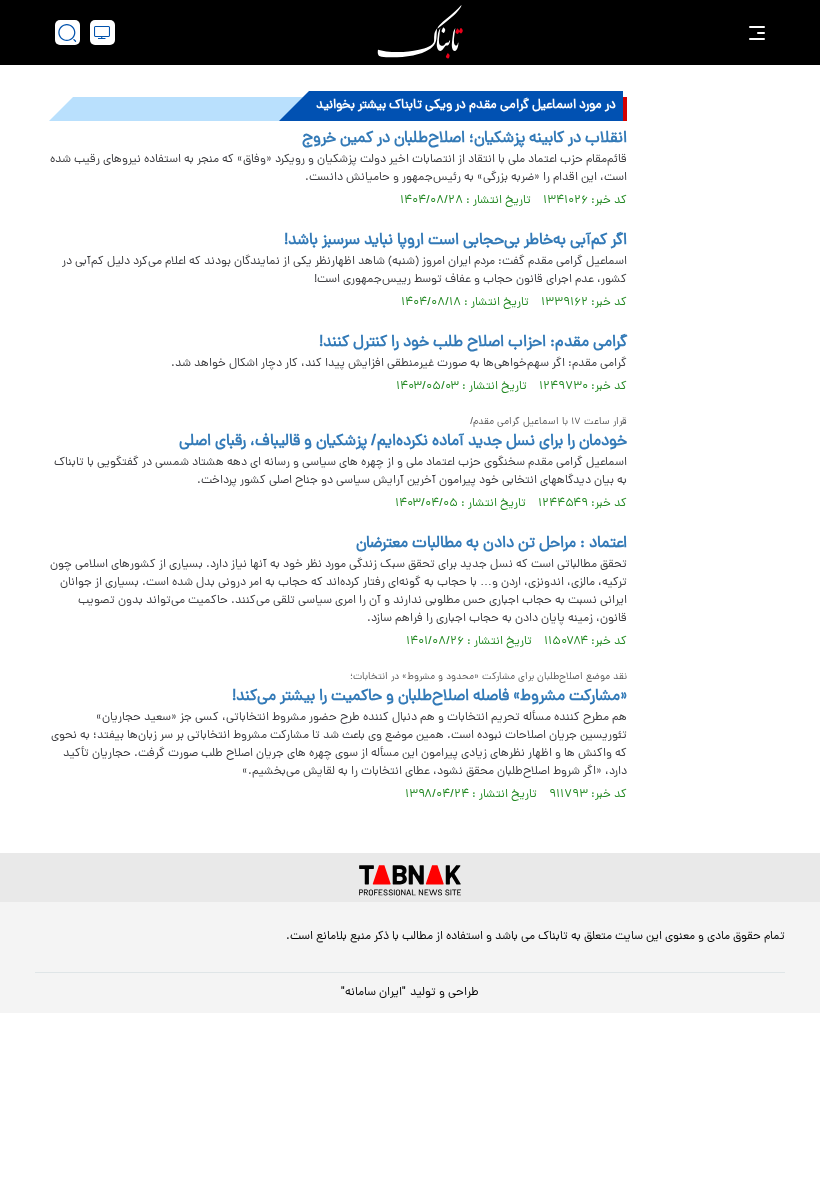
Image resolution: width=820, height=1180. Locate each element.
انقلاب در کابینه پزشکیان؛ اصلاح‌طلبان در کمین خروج (464, 139)
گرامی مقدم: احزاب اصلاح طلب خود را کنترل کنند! (473, 343)
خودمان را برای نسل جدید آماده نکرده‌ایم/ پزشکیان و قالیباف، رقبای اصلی (403, 442)
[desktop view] (102, 32)
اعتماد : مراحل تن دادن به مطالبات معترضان (491, 544)
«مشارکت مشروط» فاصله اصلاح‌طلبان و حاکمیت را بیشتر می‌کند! (429, 697)
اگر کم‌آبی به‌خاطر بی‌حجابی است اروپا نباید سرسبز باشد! (455, 241)
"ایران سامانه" (373, 993)
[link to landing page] (420, 32)
